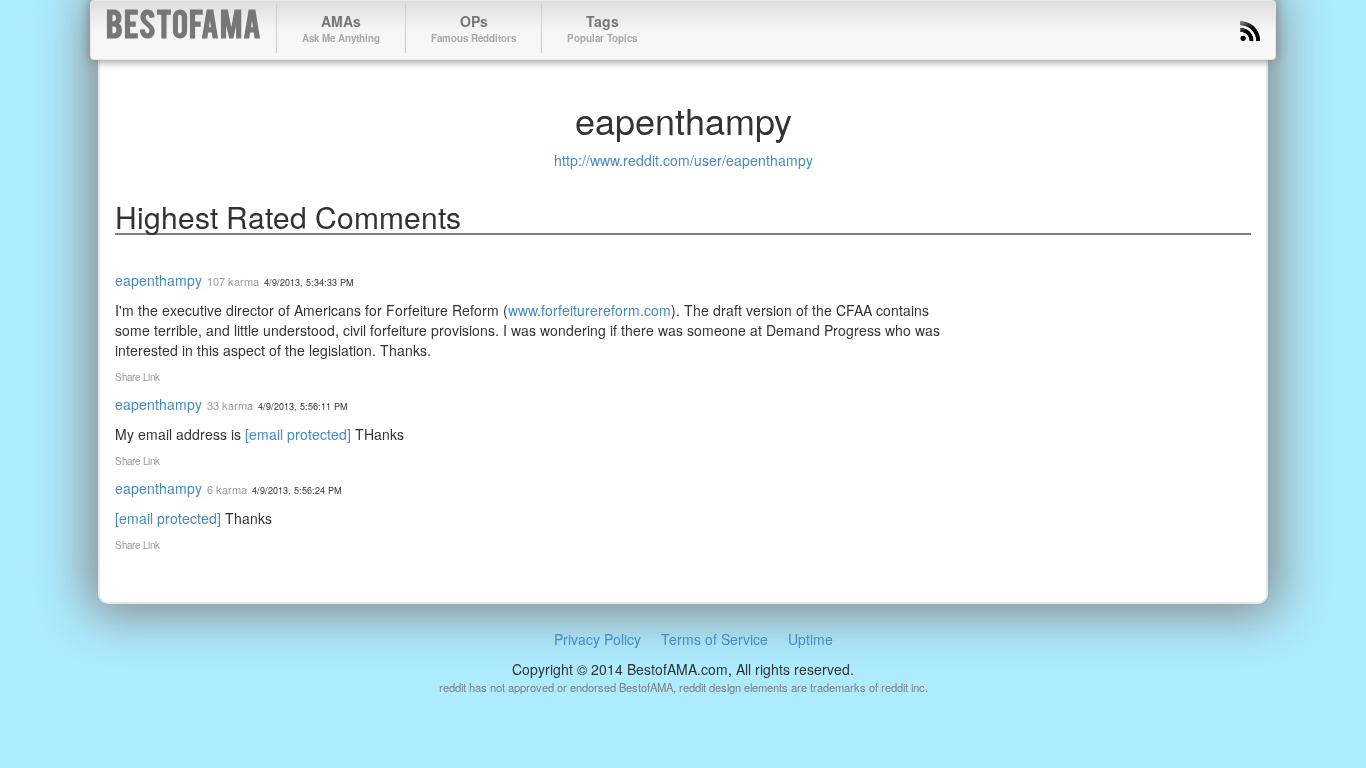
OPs (473, 28)
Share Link (137, 377)
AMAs (341, 28)
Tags (602, 28)
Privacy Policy (597, 639)
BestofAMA (183, 28)
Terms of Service (714, 639)
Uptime (810, 639)
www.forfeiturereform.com (589, 310)
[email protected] (298, 434)
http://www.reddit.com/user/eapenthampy (683, 160)
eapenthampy (158, 280)
